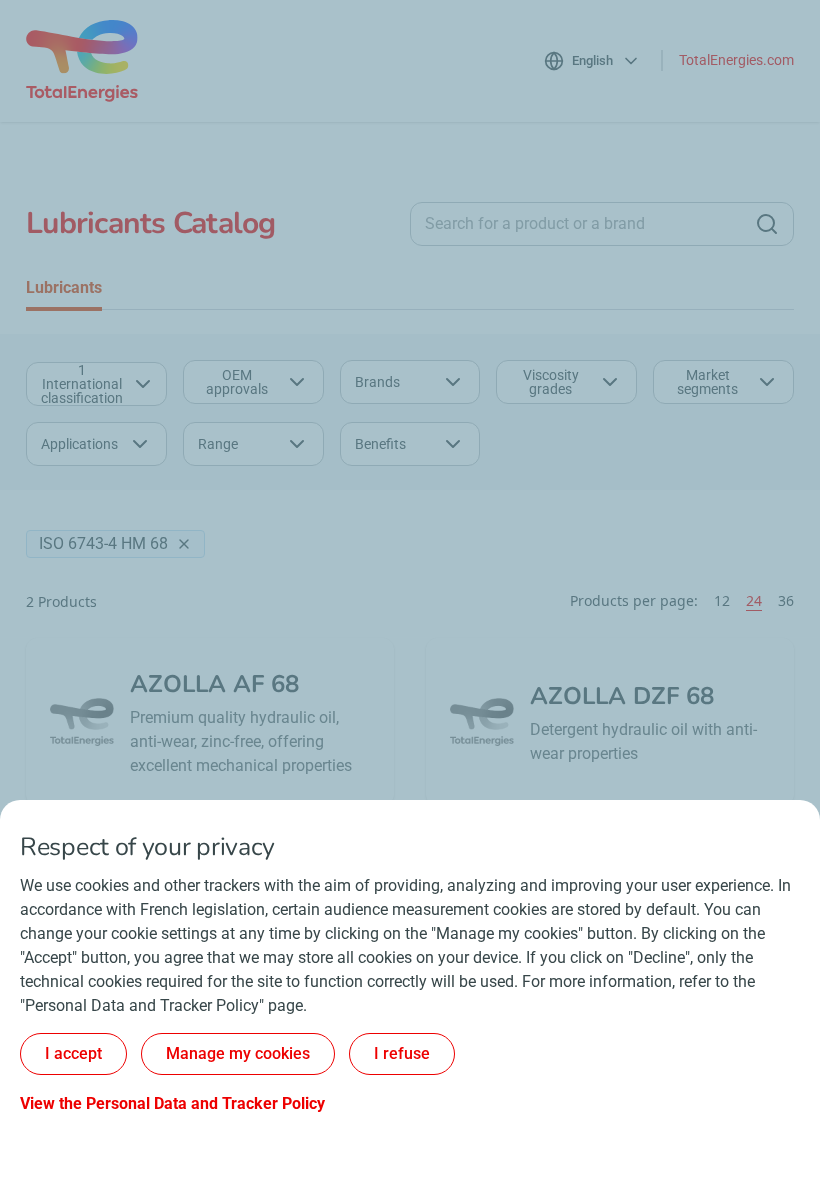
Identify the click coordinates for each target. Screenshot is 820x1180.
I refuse (402, 1053)
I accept (73, 1053)
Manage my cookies (238, 1053)
